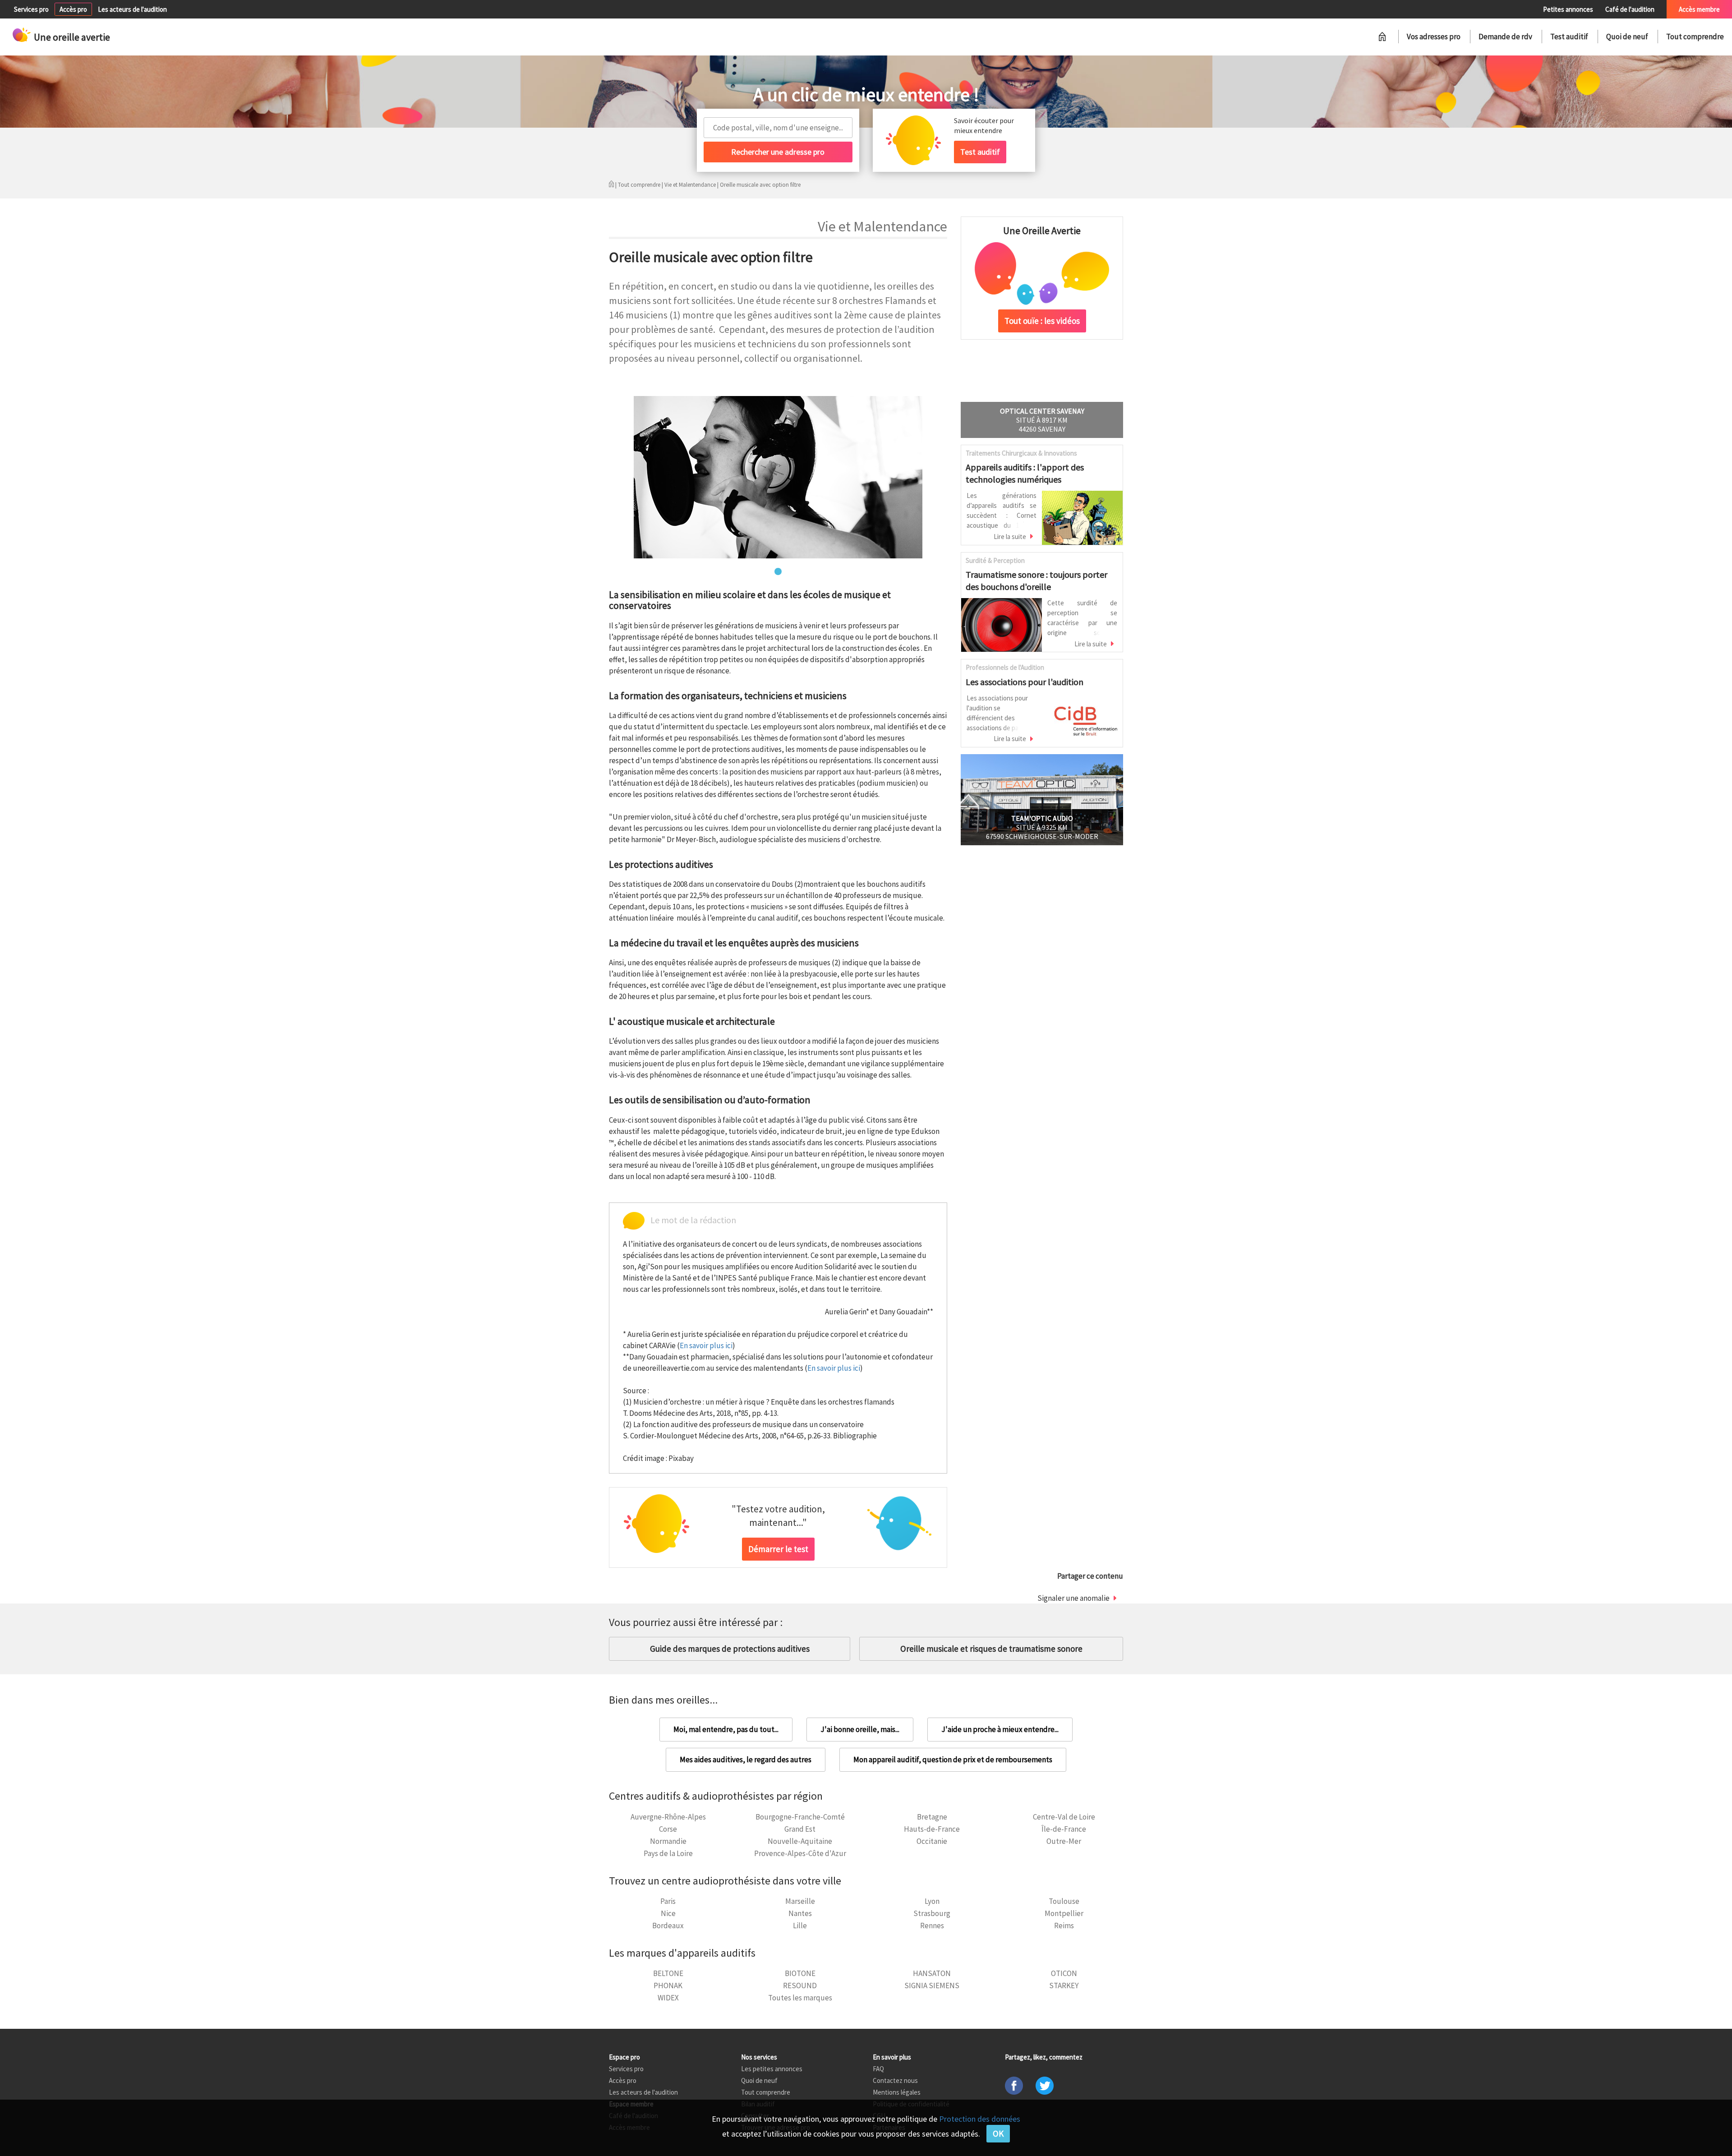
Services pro (31, 9)
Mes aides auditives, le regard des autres (746, 1760)
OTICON (1064, 1973)
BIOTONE (800, 1973)
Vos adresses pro (1434, 37)
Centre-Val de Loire (1064, 1817)
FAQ (878, 2069)
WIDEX (668, 1998)
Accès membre (1699, 9)
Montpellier (1064, 1913)
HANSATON (932, 1973)
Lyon (932, 1901)
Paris (668, 1901)
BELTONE (668, 1973)
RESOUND (800, 1986)
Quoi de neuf (1627, 37)
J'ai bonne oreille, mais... (860, 1729)
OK (998, 2133)
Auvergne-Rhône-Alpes (668, 1817)
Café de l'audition (1630, 9)
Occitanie (932, 1841)
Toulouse (1064, 1901)
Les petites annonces (772, 2069)
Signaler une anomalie (1073, 1598)
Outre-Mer (1064, 1841)
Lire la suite (1010, 537)
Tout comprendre (1695, 37)
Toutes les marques (800, 1998)
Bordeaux (668, 1926)
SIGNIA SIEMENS (932, 1986)
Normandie (668, 1841)
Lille (800, 1926)
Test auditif (1569, 37)
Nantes (800, 1913)
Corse (668, 1829)
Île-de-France (1064, 1829)
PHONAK (668, 1986)
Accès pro (73, 9)
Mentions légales (897, 2092)
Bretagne (932, 1817)
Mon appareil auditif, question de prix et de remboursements (953, 1760)
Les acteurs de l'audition (132, 9)
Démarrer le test (778, 1549)
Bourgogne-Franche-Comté (800, 1817)
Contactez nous (895, 2080)
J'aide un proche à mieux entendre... (1000, 1729)
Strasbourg (932, 1913)
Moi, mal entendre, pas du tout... (726, 1729)
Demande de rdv (1505, 37)
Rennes (932, 1926)
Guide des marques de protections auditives (730, 1649)
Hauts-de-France (932, 1829)
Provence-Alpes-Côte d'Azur (800, 1853)
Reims (1064, 1926)
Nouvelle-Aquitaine (800, 1841)
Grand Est (800, 1829)
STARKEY (1064, 1986)
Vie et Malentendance (690, 185)
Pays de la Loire (668, 1853)
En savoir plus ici (706, 1345)
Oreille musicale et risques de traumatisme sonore (991, 1649)
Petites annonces (1568, 9)
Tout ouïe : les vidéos (1042, 321)
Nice (668, 1913)
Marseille (800, 1901)
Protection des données (980, 2119)
